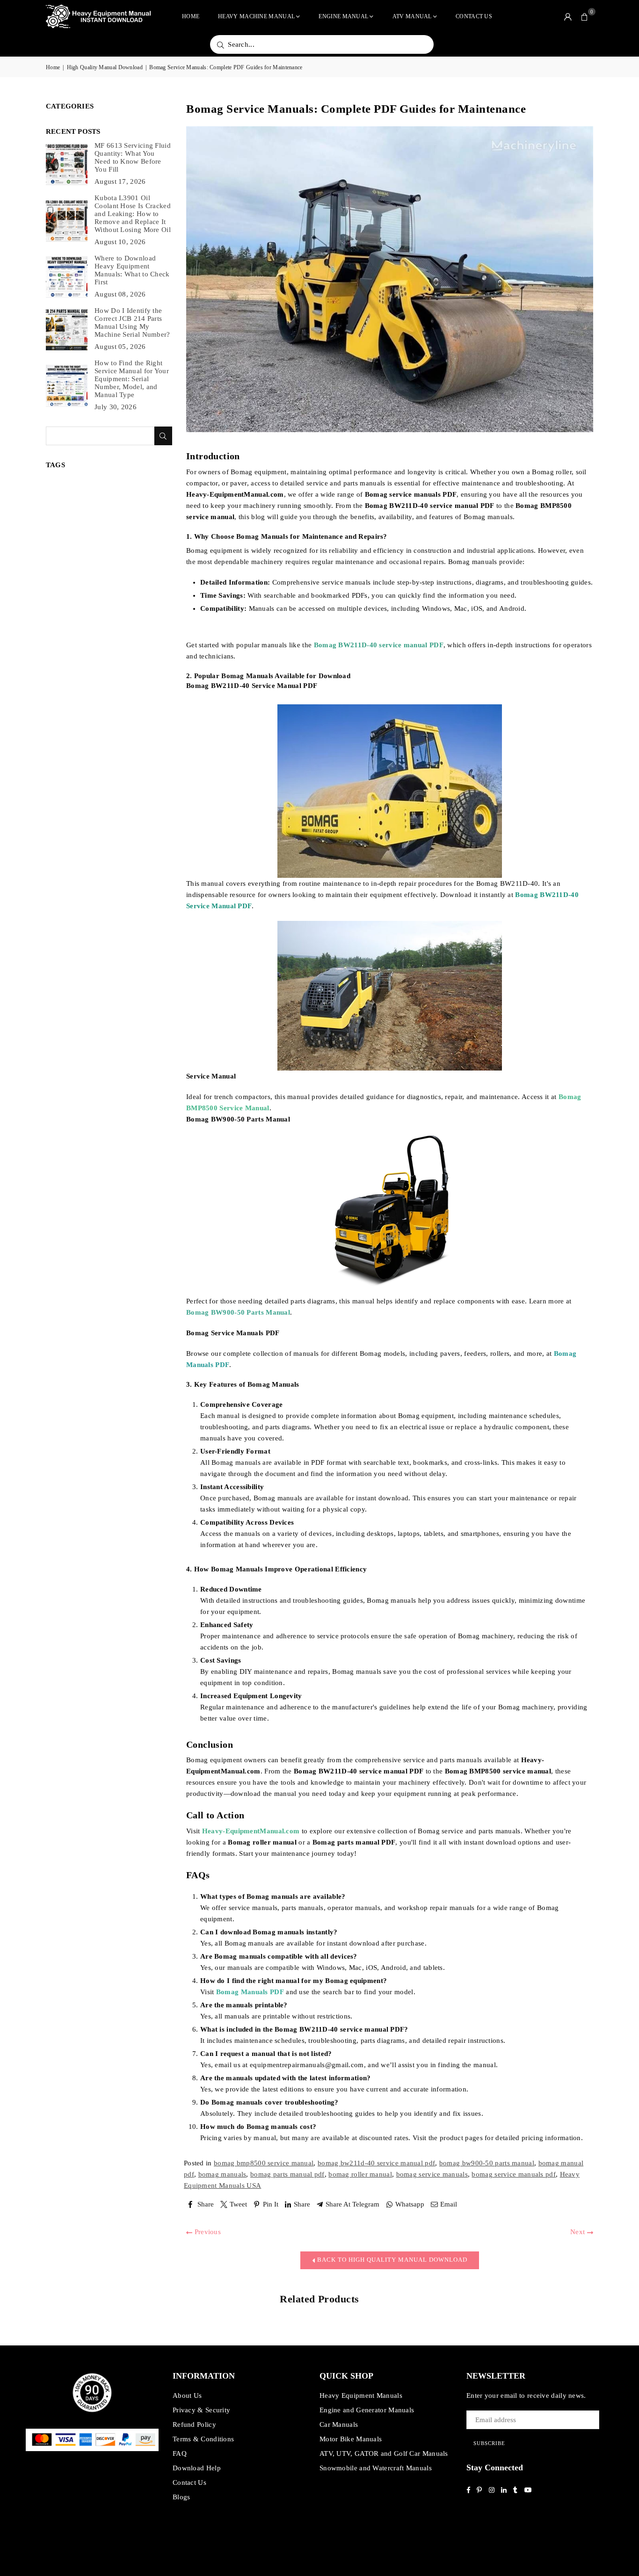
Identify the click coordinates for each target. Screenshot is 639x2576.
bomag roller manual (360, 2174)
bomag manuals (222, 2174)
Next (579, 2232)
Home (191, 16)
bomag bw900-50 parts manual (487, 2163)
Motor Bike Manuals (351, 2439)
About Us (187, 2395)
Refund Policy (194, 2424)
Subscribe (489, 2443)
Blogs (182, 2497)
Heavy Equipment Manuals (361, 2395)
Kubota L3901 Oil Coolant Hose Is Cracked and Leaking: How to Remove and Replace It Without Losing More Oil (133, 214)
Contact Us (474, 16)
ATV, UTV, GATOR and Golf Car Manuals (384, 2453)
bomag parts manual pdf (287, 2174)
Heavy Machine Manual (256, 16)
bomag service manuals (432, 2174)
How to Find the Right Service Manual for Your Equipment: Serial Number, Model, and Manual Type (132, 379)
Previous (207, 2232)
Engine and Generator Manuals (367, 2410)
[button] (585, 16)
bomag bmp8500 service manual (264, 2163)
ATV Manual (412, 16)
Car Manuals (339, 2424)
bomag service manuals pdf (514, 2174)
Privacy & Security (201, 2410)
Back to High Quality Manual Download (391, 2260)
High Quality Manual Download (105, 67)
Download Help (197, 2468)
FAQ (180, 2453)
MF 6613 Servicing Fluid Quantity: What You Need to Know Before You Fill (133, 157)
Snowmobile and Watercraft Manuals (376, 2468)
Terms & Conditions (203, 2439)
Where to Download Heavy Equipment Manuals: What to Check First (132, 270)
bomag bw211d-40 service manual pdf (376, 2163)
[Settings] (568, 16)
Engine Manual (343, 16)
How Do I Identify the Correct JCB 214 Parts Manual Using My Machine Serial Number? (132, 322)
